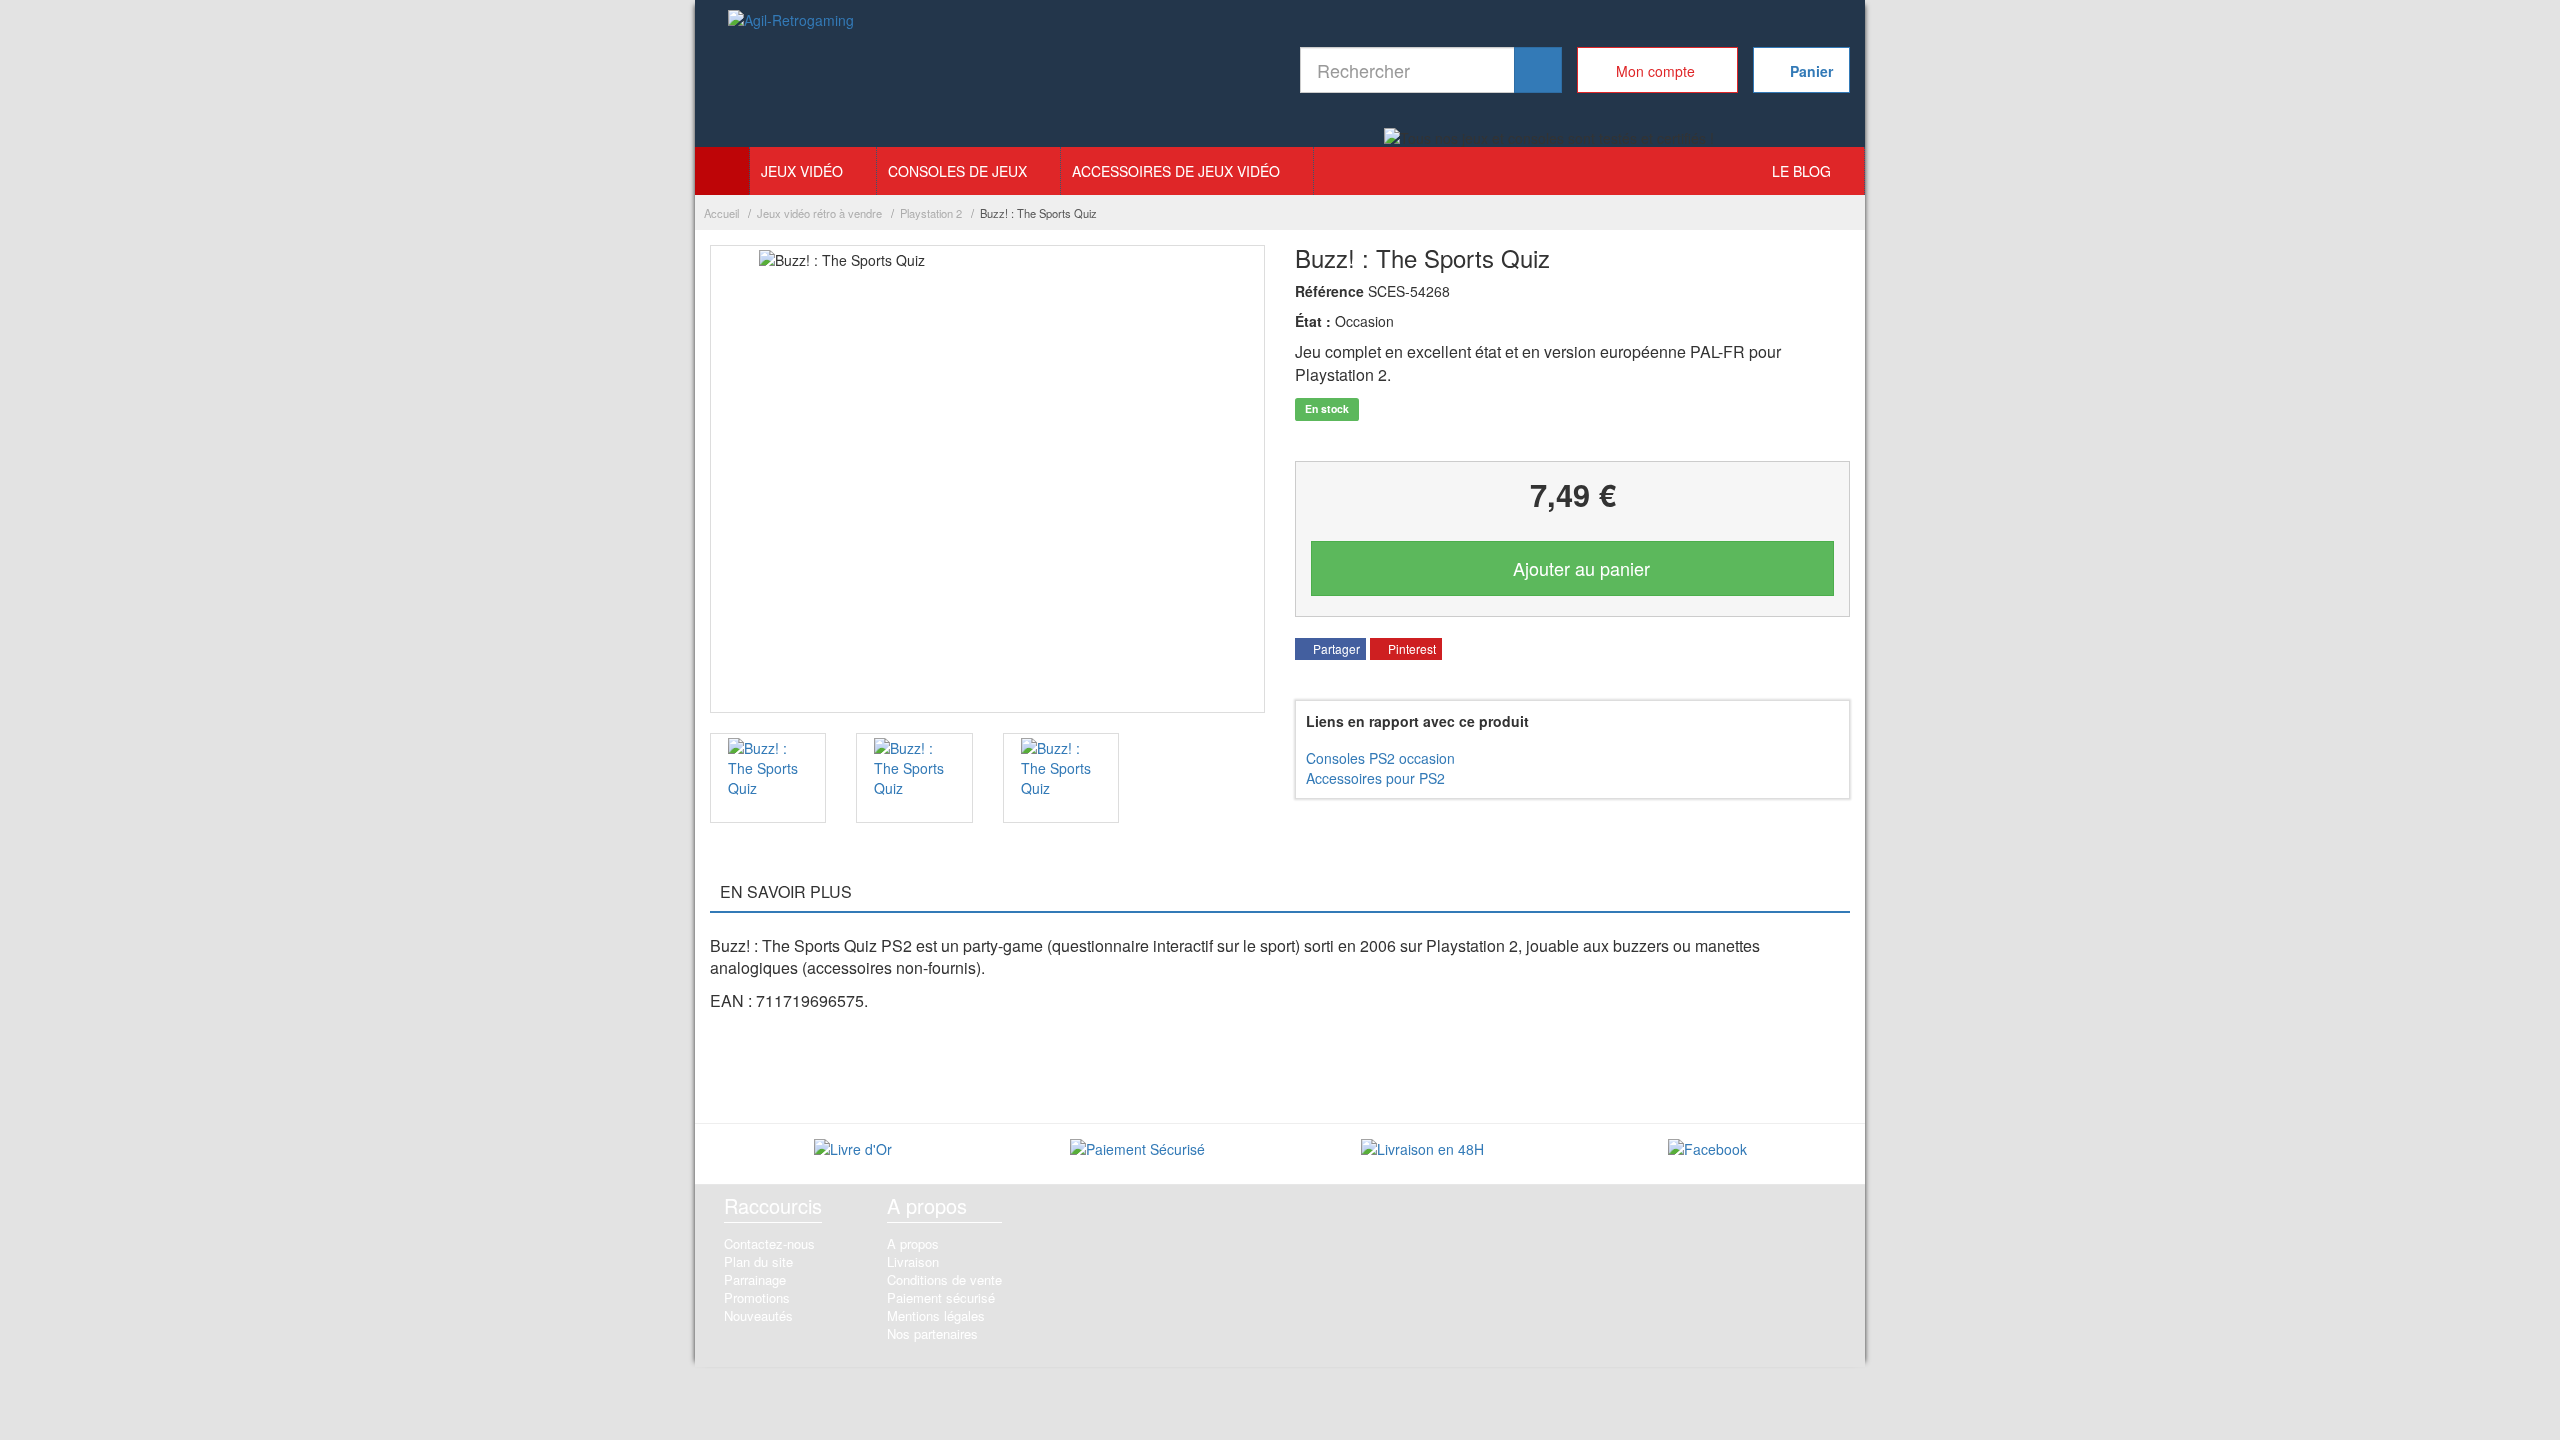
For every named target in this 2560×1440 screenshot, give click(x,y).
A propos (913, 1243)
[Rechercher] (1538, 70)
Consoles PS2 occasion (1380, 758)
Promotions (757, 1297)
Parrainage (755, 1279)
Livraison (913, 1261)
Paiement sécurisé (941, 1297)
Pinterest (1410, 648)
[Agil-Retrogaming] (792, 75)
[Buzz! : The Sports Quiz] (768, 778)
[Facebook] (1707, 1152)
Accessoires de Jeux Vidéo (1176, 171)
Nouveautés (758, 1315)
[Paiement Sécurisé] (1137, 1152)
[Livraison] (1422, 1152)
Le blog (1801, 171)
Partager (1335, 648)
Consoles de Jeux (957, 171)
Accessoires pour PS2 (1375, 778)
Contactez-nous (769, 1243)
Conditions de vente (944, 1279)
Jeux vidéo (802, 171)
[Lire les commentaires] (853, 1152)
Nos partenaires (932, 1333)
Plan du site (758, 1261)
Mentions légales (936, 1315)
